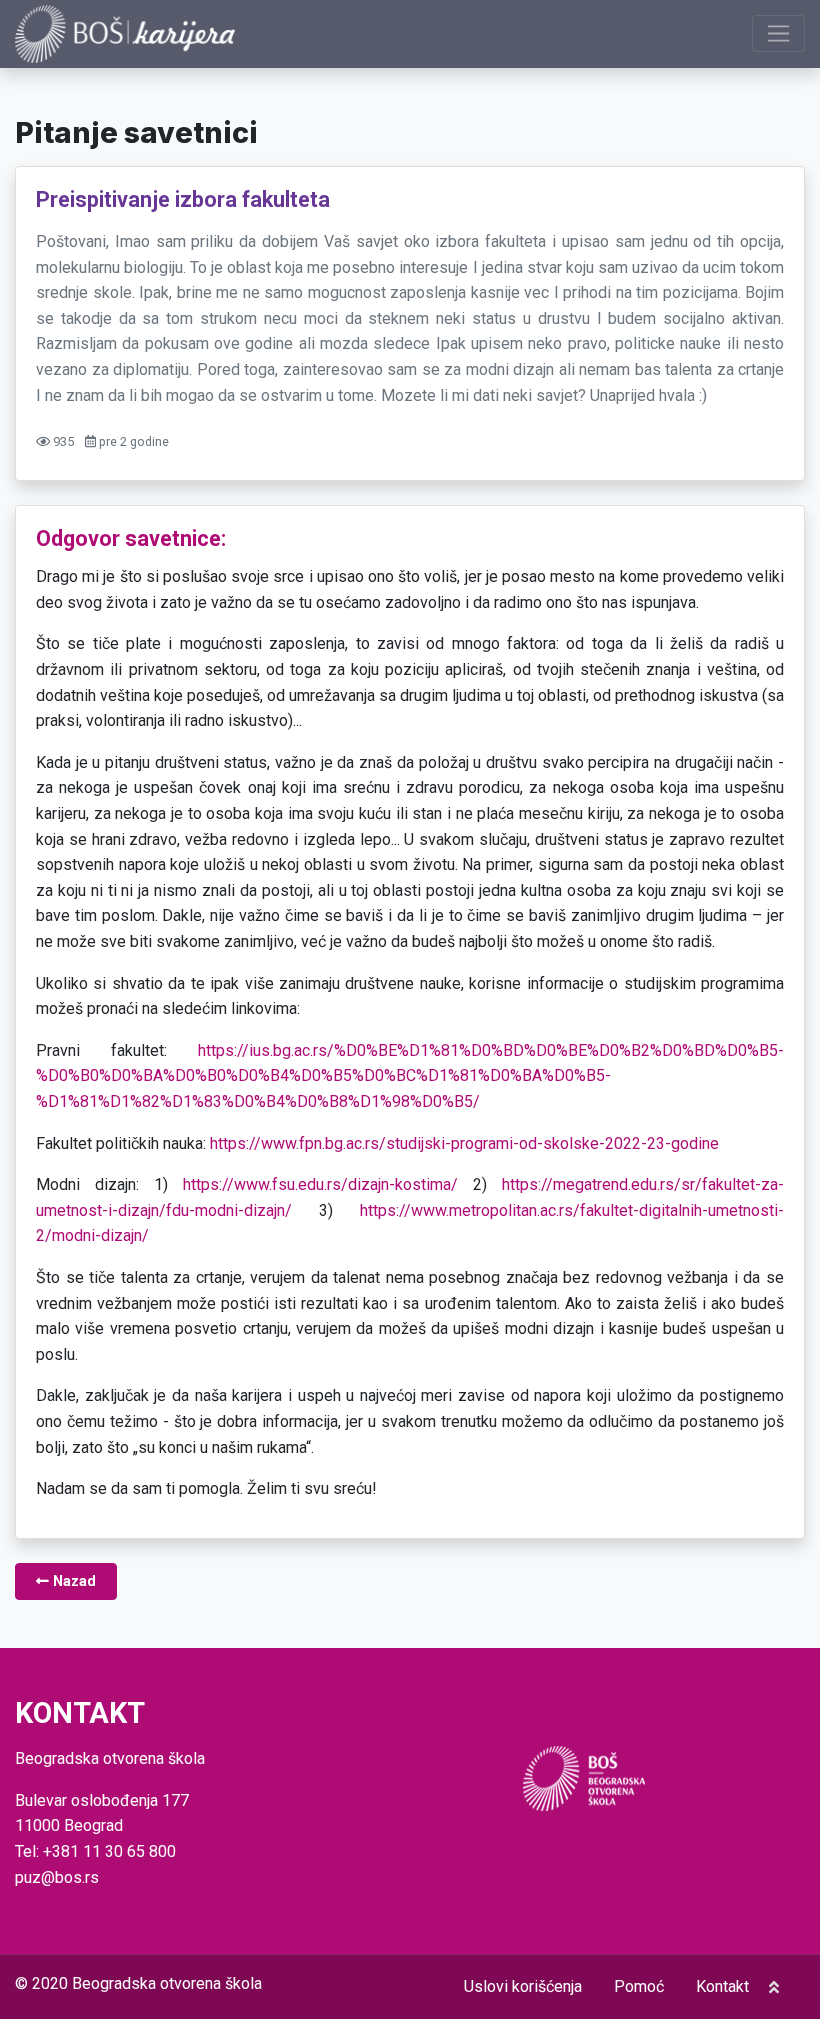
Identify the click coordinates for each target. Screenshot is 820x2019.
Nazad (72, 1581)
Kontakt (722, 1986)
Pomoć (639, 1986)
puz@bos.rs (57, 1877)
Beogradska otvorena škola (167, 1983)
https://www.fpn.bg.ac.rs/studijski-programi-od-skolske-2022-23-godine (464, 1143)
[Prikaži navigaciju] (778, 33)
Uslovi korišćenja (523, 1986)
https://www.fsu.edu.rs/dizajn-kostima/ (320, 1184)
